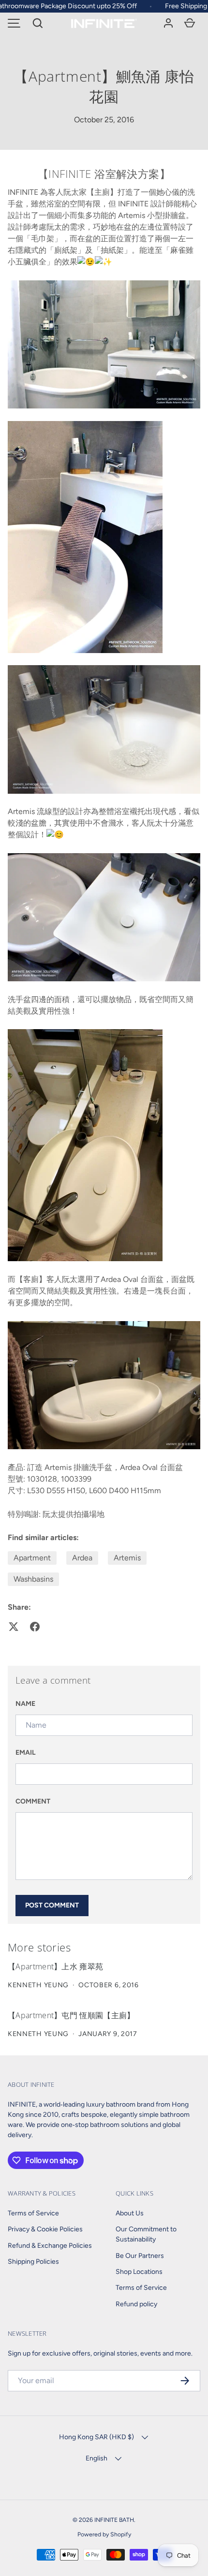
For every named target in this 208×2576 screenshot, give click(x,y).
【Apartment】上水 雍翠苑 (55, 1966)
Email (26, 1753)
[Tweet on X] (14, 1627)
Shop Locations (139, 2272)
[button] (38, 23)
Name (25, 1704)
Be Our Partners (140, 2256)
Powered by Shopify (104, 2534)
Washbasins (33, 1579)
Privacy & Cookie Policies (45, 2229)
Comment (33, 1801)
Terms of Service (33, 2213)
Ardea (82, 1558)
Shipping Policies (33, 2262)
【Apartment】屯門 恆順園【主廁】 (71, 2015)
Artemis (127, 1558)
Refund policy (136, 2304)
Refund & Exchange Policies (50, 2246)
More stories (39, 1947)
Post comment (52, 1905)
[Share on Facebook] (35, 1627)
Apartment (32, 1558)
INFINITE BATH (114, 2520)
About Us (130, 2213)
